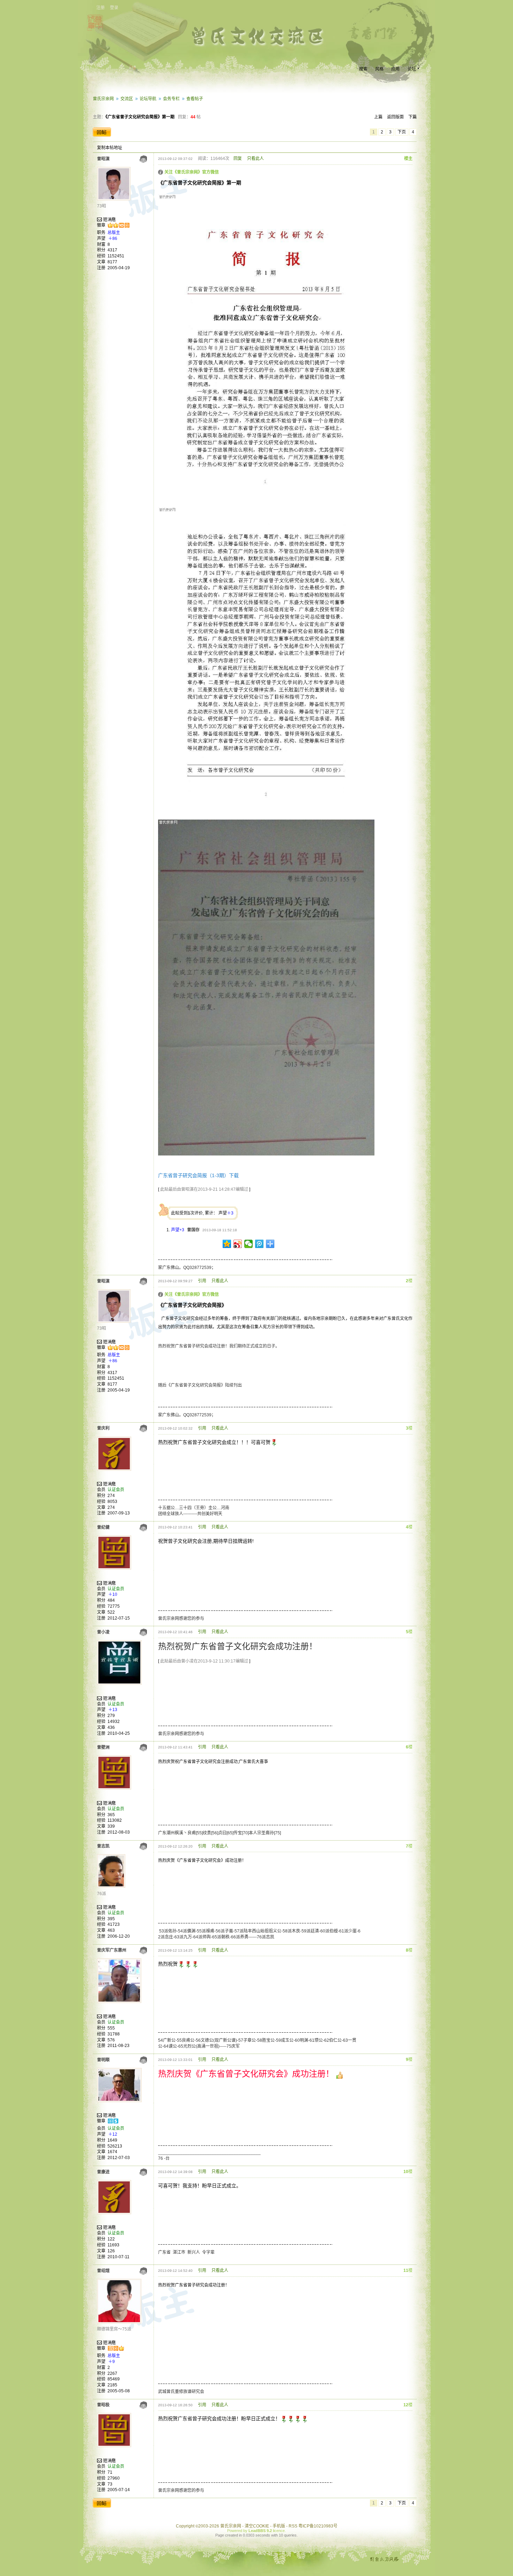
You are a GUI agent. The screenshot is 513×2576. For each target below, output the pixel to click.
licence (279, 2531)
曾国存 (193, 1230)
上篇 (378, 117)
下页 (402, 132)
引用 (202, 1281)
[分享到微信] (249, 1244)
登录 (114, 8)
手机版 (279, 2526)
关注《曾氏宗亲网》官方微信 (192, 172)
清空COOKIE (257, 2526)
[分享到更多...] (270, 1244)
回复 (238, 159)
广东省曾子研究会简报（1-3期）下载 (198, 1175)
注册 (101, 8)
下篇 (412, 117)
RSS (293, 2526)
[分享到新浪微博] (238, 1244)
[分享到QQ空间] (227, 1244)
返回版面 (395, 117)
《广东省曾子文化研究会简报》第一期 (140, 117)
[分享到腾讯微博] (259, 1244)
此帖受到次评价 (187, 1213)
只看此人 (255, 159)
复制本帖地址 (110, 148)
